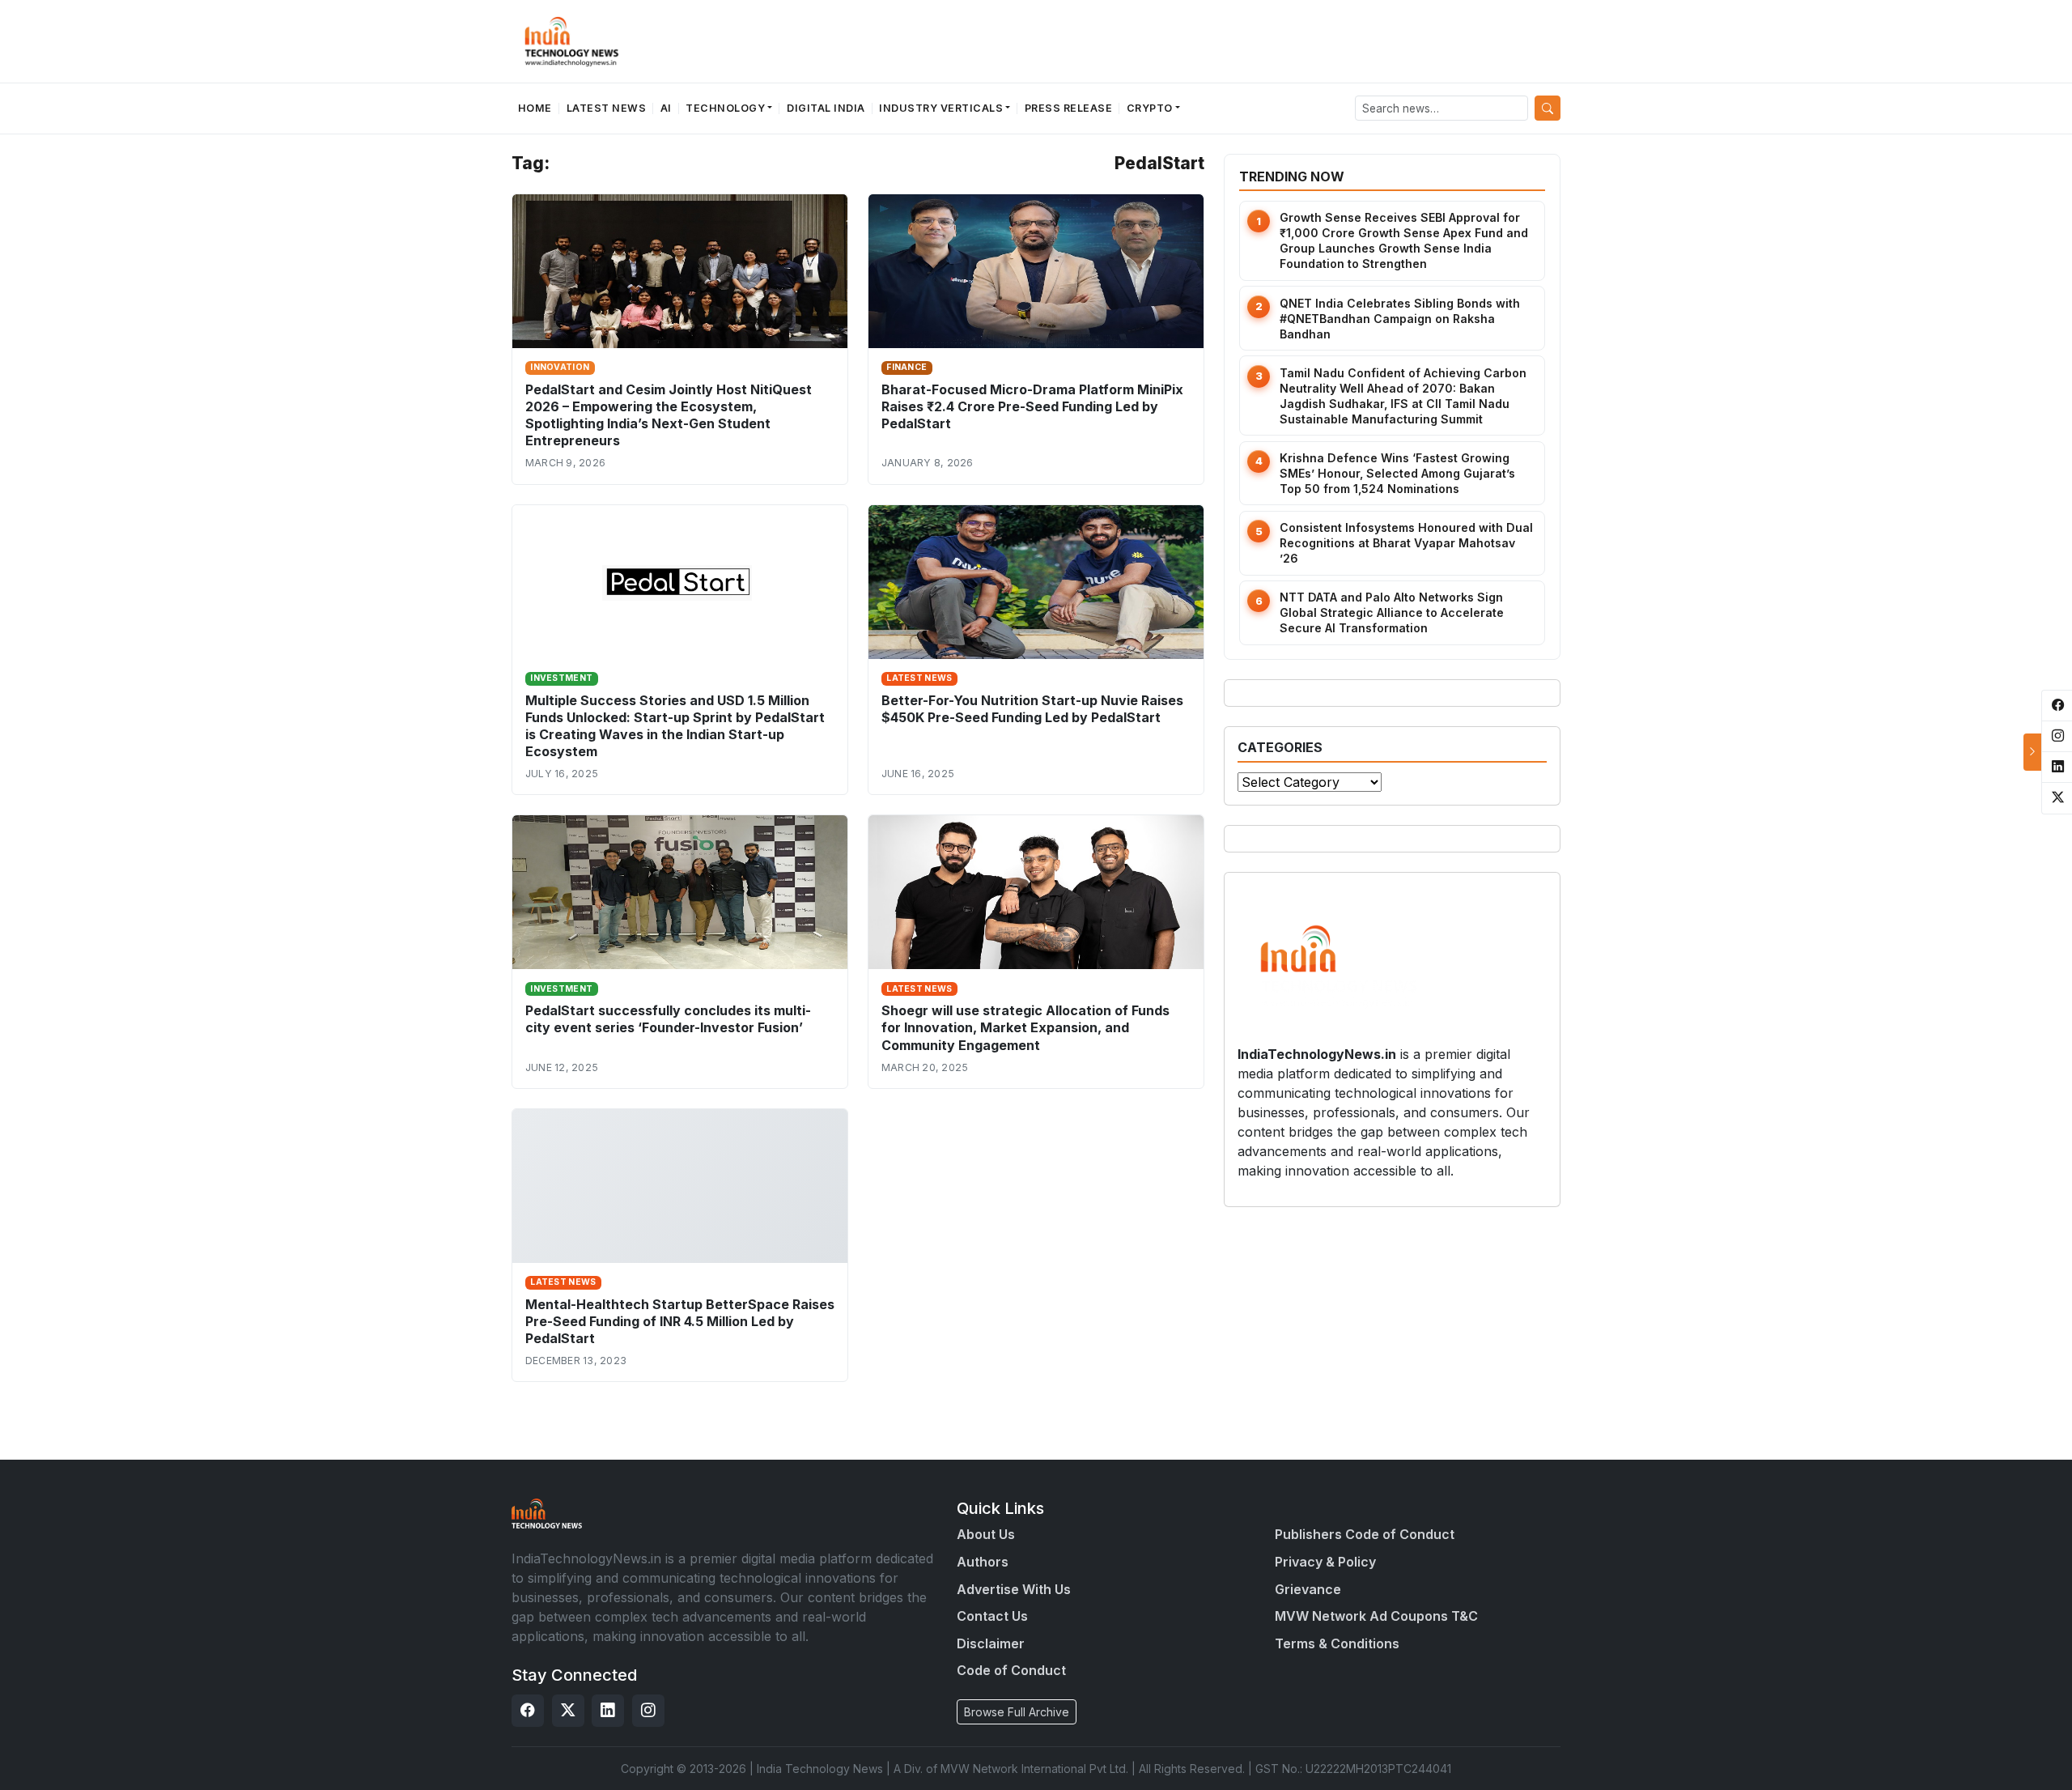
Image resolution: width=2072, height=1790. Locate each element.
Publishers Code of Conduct (1365, 1534)
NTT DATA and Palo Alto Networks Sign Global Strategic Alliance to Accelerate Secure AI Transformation (1392, 612)
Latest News (607, 108)
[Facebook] (528, 1711)
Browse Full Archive (1017, 1712)
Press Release (1069, 108)
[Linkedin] (608, 1711)
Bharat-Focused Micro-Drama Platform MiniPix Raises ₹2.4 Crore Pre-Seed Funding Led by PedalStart (1032, 406)
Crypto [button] (1150, 108)
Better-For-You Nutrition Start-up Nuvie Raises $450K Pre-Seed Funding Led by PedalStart (1032, 709)
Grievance (1308, 1589)
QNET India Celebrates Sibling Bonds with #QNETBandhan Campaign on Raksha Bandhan (1400, 319)
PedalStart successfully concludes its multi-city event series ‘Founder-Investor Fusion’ (668, 1019)
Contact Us (992, 1616)
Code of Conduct (1011, 1670)
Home (535, 108)
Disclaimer (991, 1643)
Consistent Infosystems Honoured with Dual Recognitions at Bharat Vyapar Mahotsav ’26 (1406, 543)
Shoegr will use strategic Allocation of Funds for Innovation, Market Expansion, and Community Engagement (1025, 1027)
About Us (986, 1534)
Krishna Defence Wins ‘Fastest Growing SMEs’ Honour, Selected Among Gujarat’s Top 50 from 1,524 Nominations (1397, 473)
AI (666, 108)
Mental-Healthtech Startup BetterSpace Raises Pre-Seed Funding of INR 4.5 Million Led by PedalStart (680, 1321)
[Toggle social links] (2032, 752)
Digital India (826, 108)
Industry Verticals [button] (941, 108)
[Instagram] (648, 1711)
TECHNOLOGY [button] (725, 108)
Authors (983, 1562)
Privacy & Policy (1325, 1562)
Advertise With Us (1014, 1589)
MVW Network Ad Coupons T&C (1376, 1616)
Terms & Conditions (1337, 1643)
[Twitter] (568, 1711)
